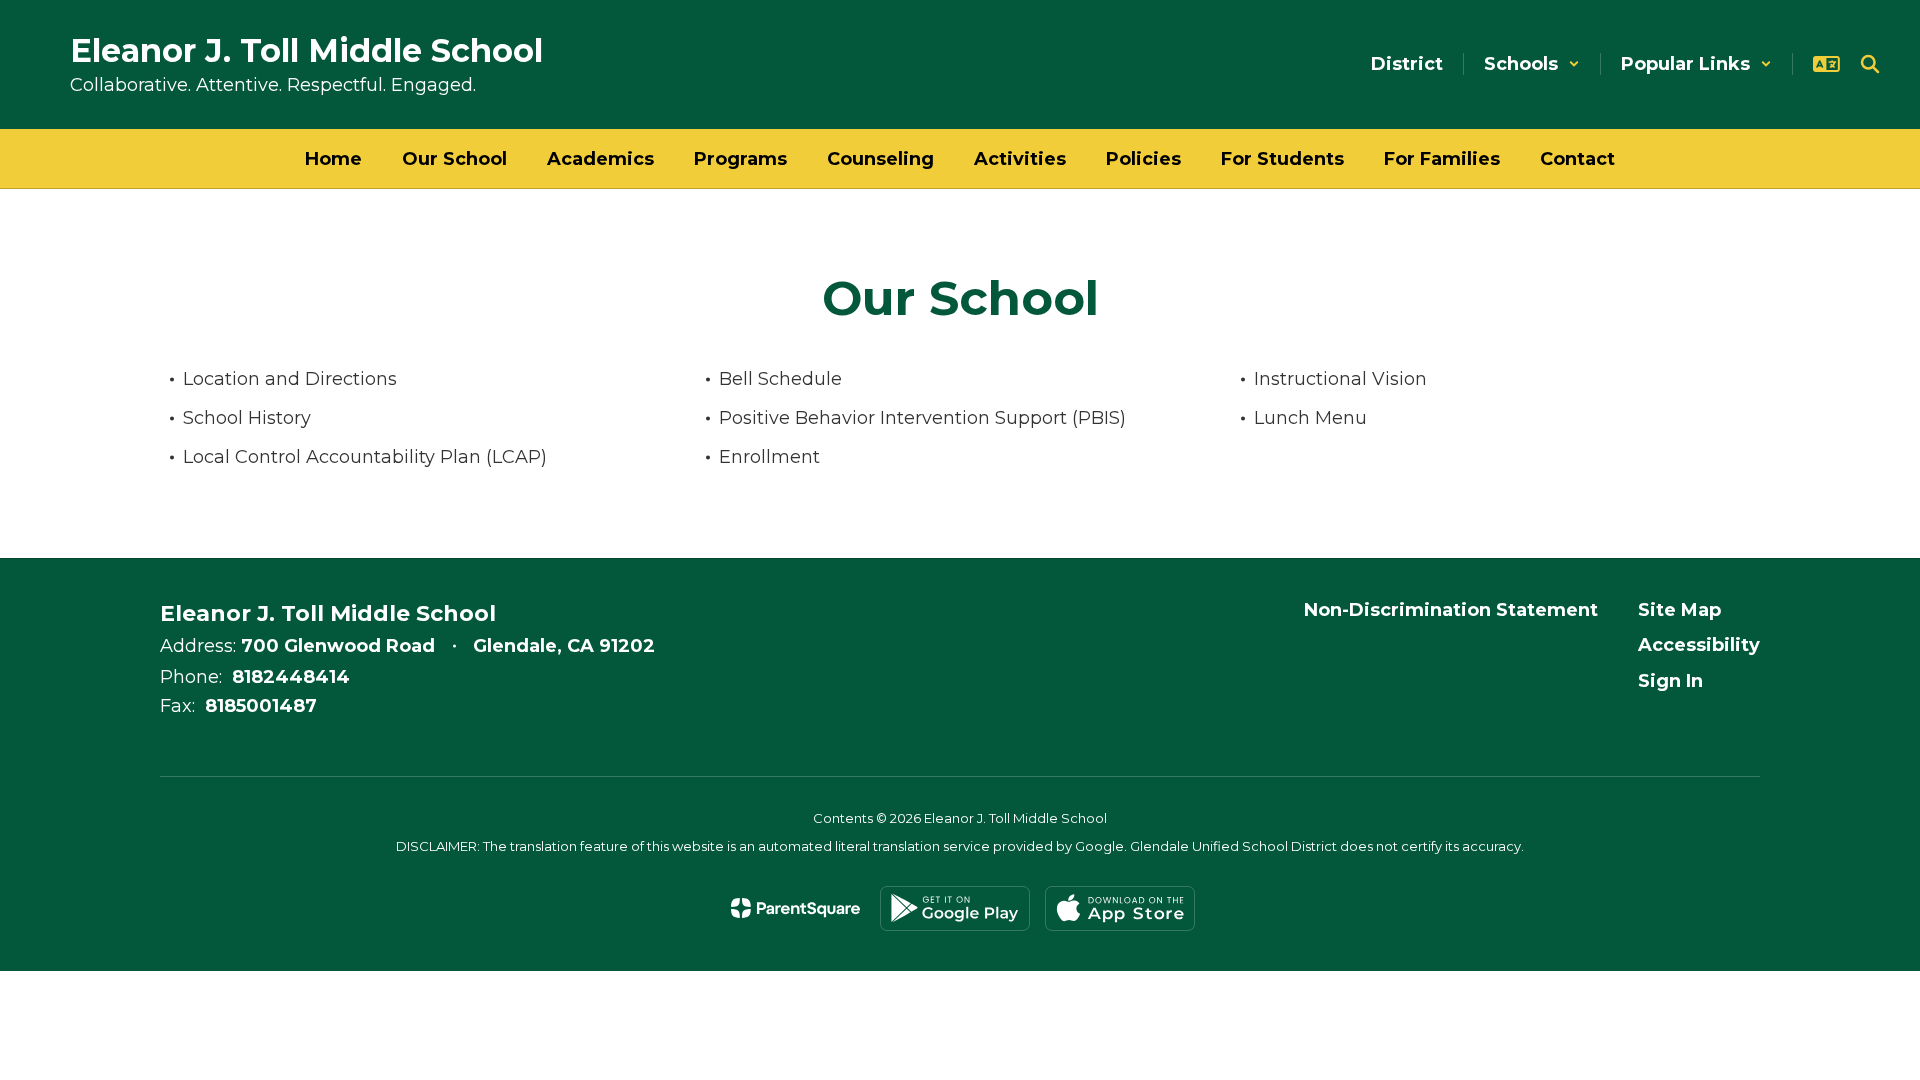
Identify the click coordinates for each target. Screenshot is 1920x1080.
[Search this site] (1870, 64)
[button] (1532, 64)
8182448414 (291, 677)
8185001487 (261, 706)
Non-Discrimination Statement (1451, 610)
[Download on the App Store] (1120, 908)
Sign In (1670, 681)
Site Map (1679, 610)
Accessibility (1699, 645)
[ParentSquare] (795, 908)
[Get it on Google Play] (955, 908)
